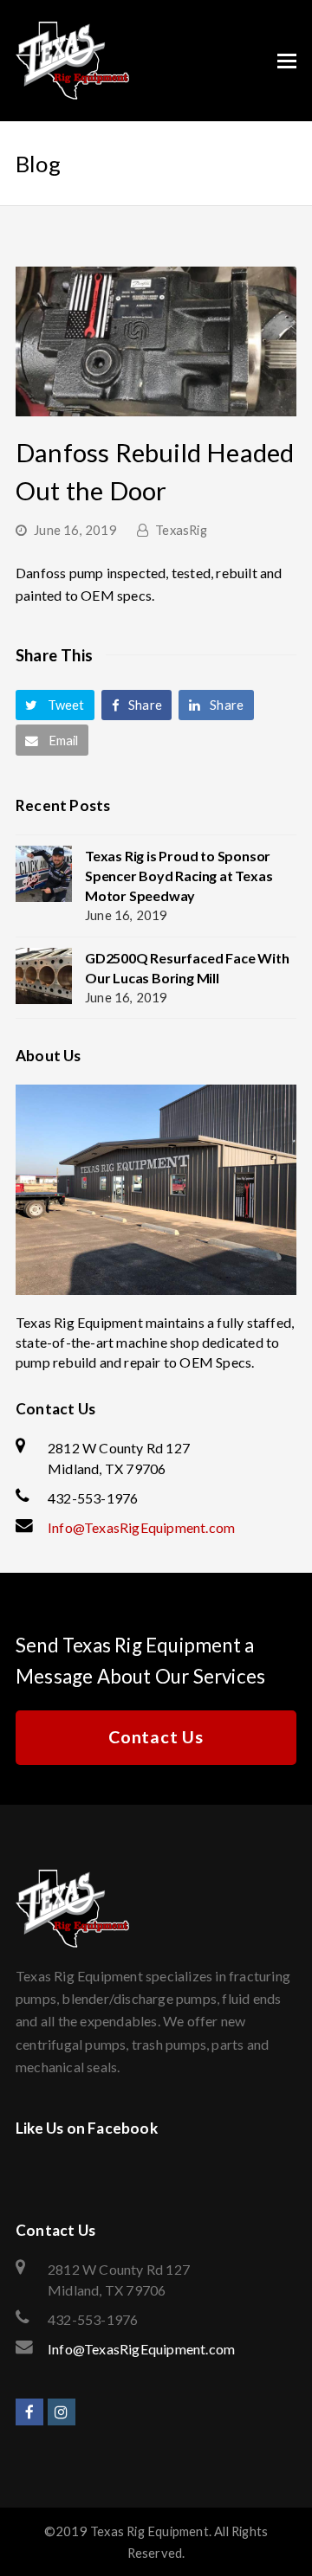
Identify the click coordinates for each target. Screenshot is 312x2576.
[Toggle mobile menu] (287, 61)
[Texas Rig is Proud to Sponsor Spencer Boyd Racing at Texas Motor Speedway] (44, 874)
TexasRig (181, 530)
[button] (55, 705)
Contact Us (156, 1737)
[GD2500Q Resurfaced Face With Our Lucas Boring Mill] (44, 976)
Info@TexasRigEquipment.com (141, 1527)
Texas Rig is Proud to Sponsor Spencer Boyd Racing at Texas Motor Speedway (179, 876)
